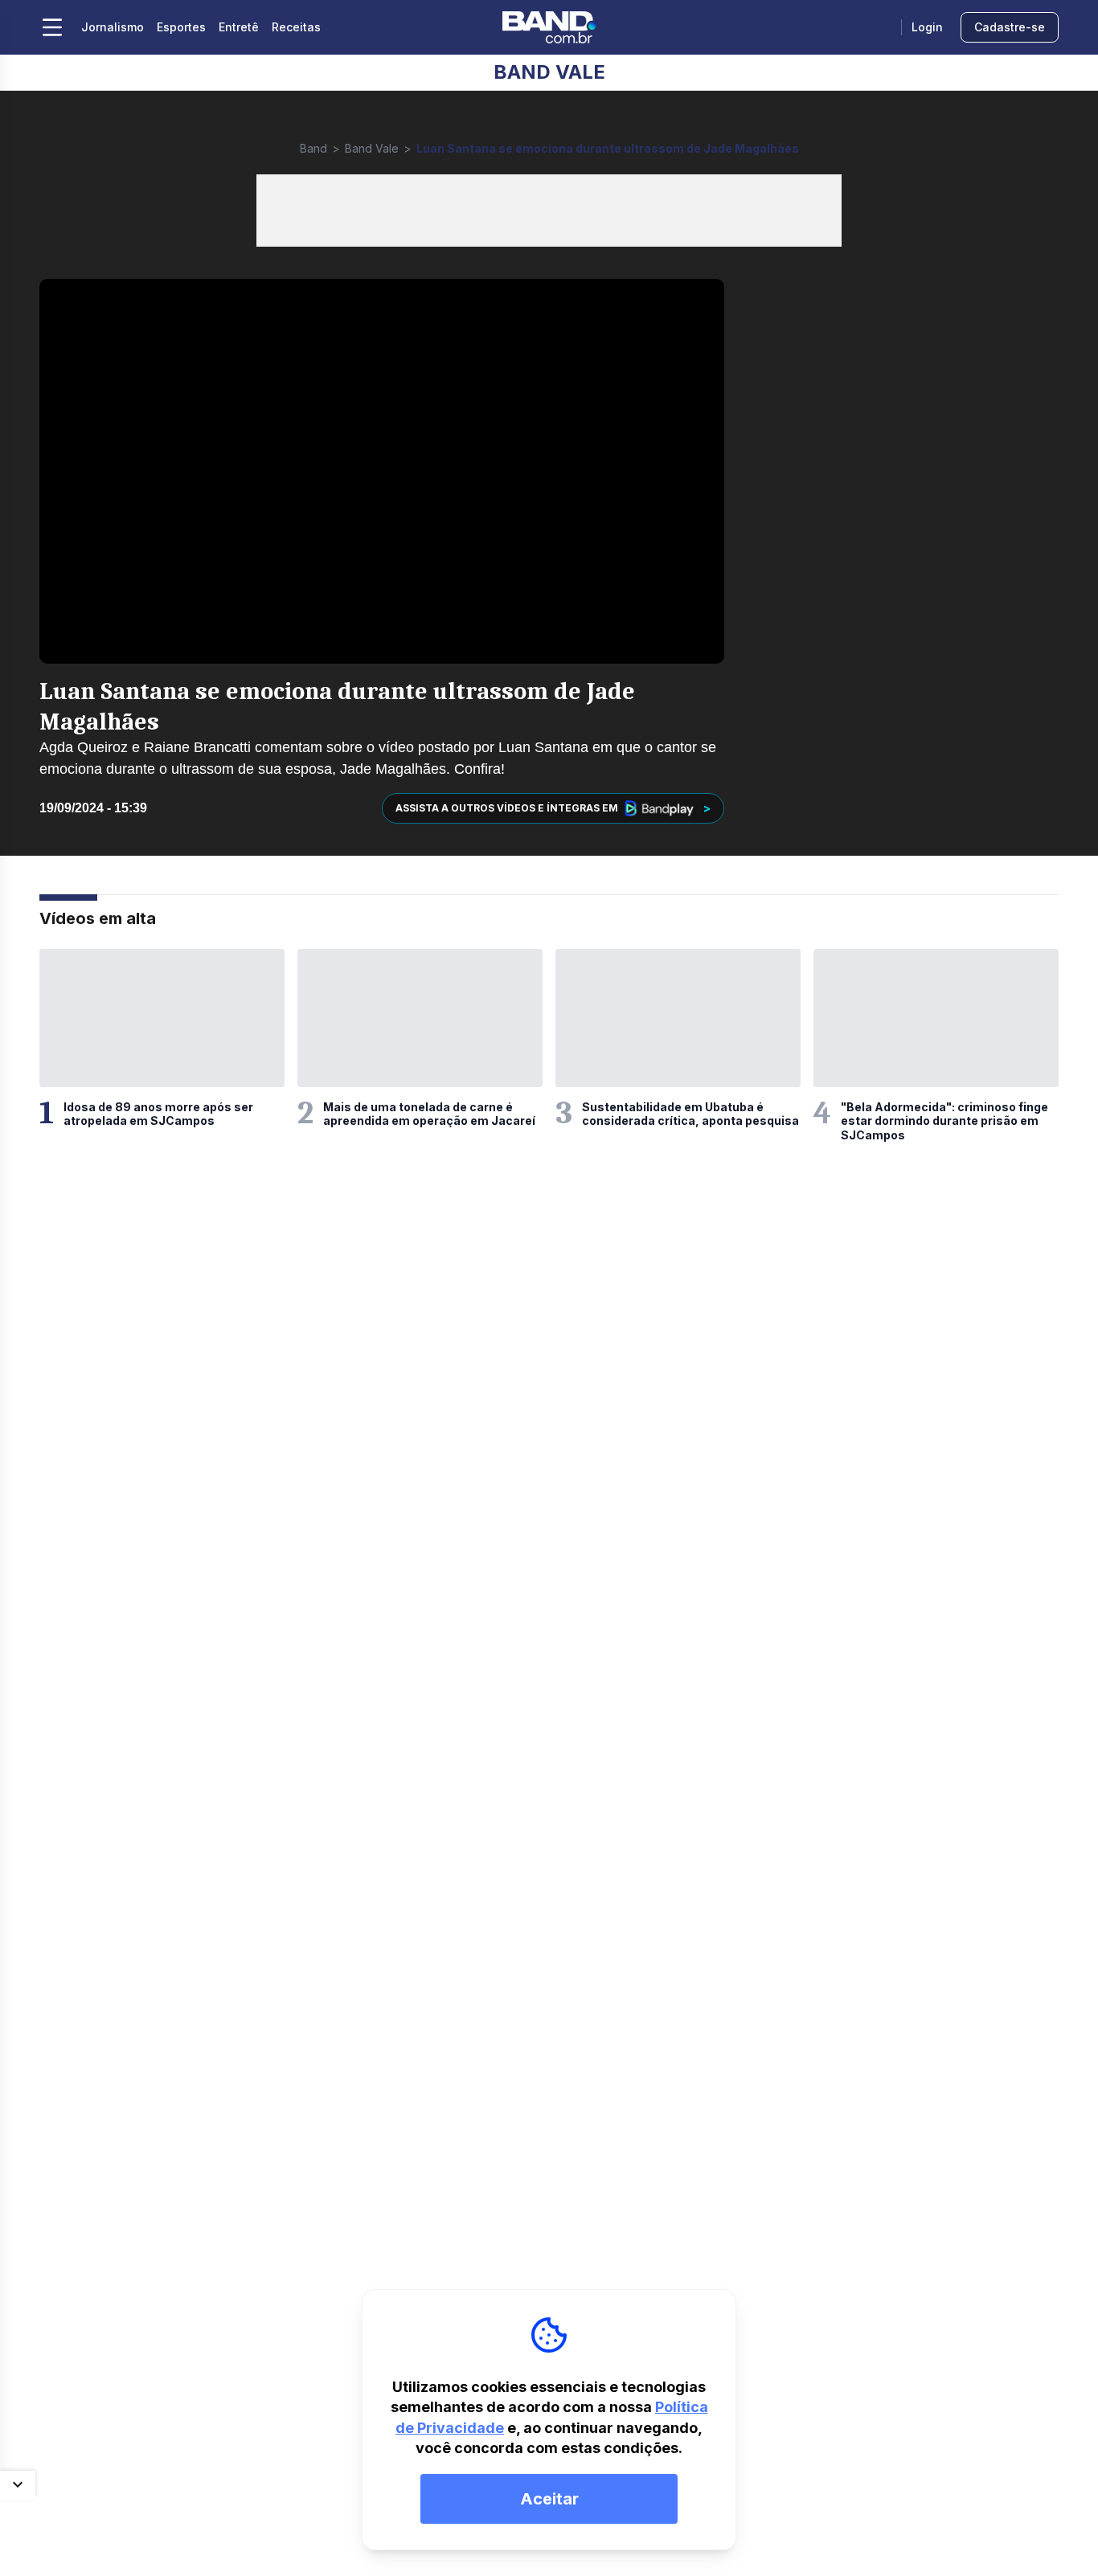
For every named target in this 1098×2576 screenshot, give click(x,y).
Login (927, 27)
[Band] (549, 27)
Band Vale (372, 148)
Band (313, 148)
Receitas (296, 27)
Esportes (181, 27)
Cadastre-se (1010, 27)
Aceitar (549, 2499)
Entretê (239, 27)
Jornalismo (113, 27)
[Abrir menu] (52, 27)
